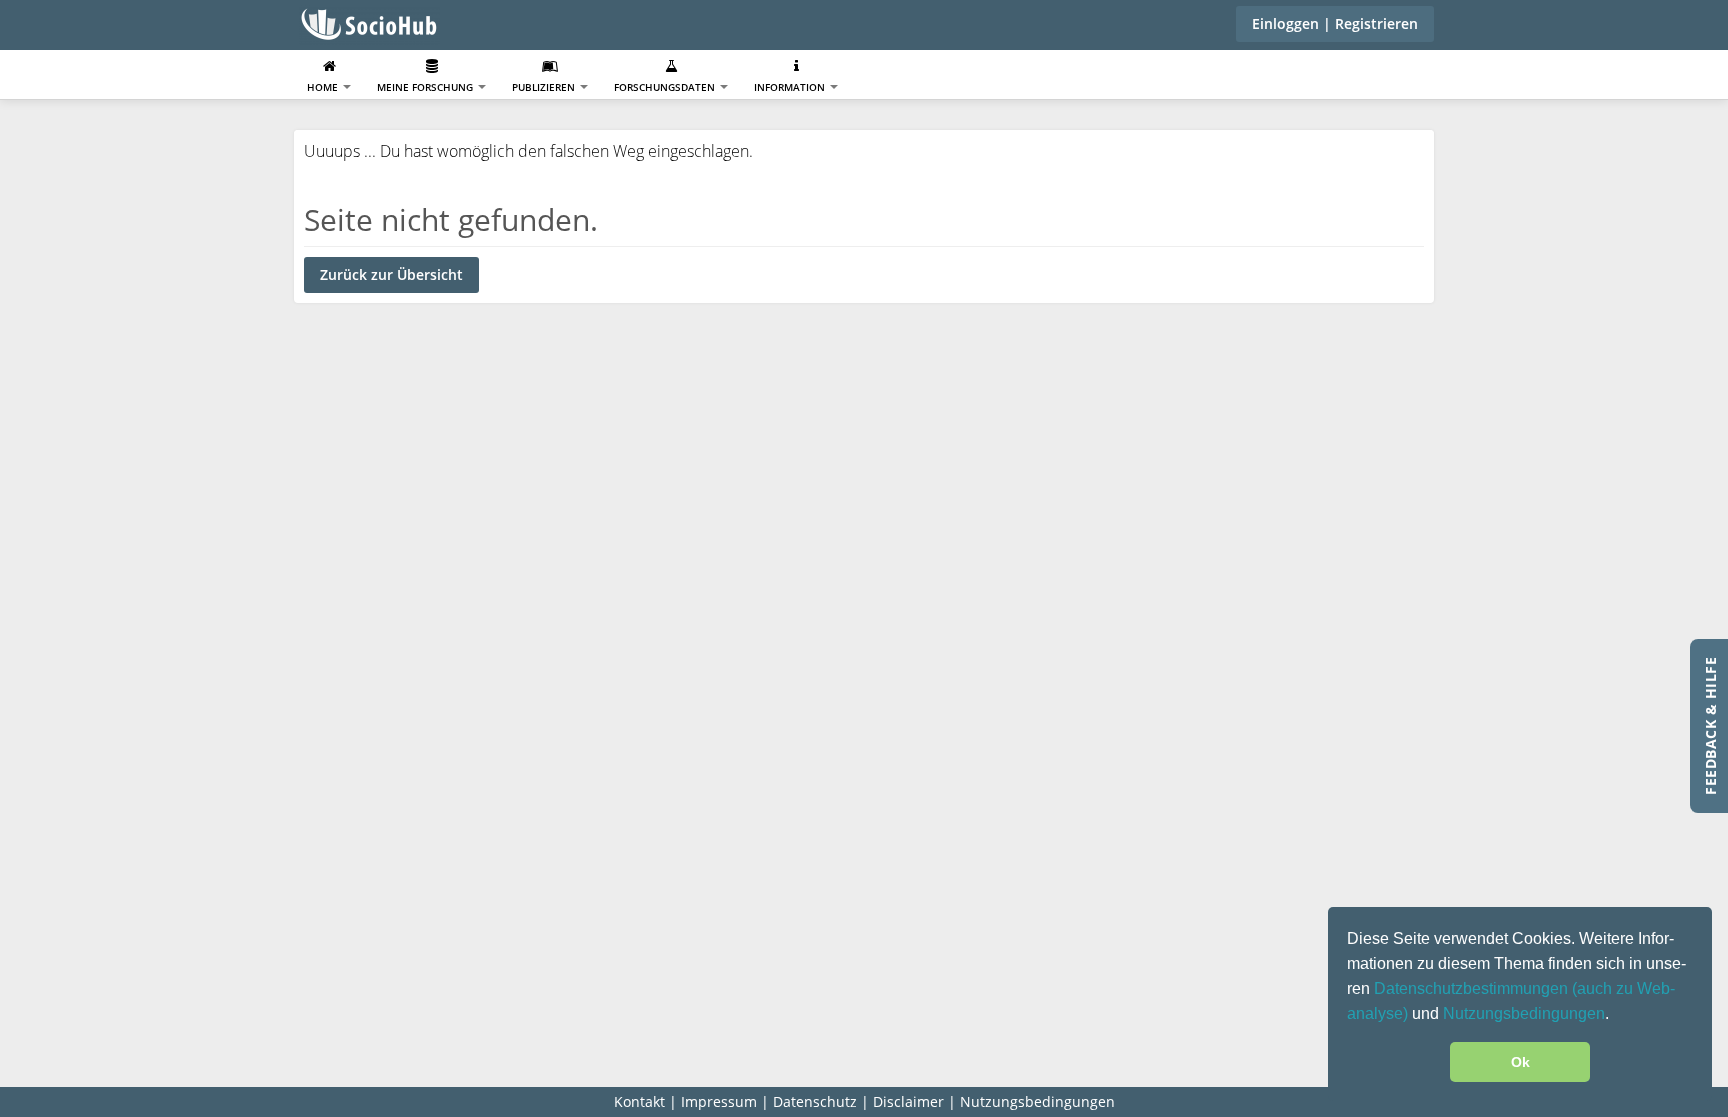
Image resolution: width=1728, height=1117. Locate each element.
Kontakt (639, 1101)
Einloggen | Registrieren (1335, 23)
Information (791, 87)
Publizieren (545, 87)
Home (324, 87)
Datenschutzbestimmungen (1473, 988)
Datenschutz (815, 1101)
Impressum (719, 1101)
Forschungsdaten (666, 87)
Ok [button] (1520, 1062)
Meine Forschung (426, 87)
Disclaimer (908, 1101)
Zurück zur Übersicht (391, 274)
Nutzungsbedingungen (1524, 1013)
